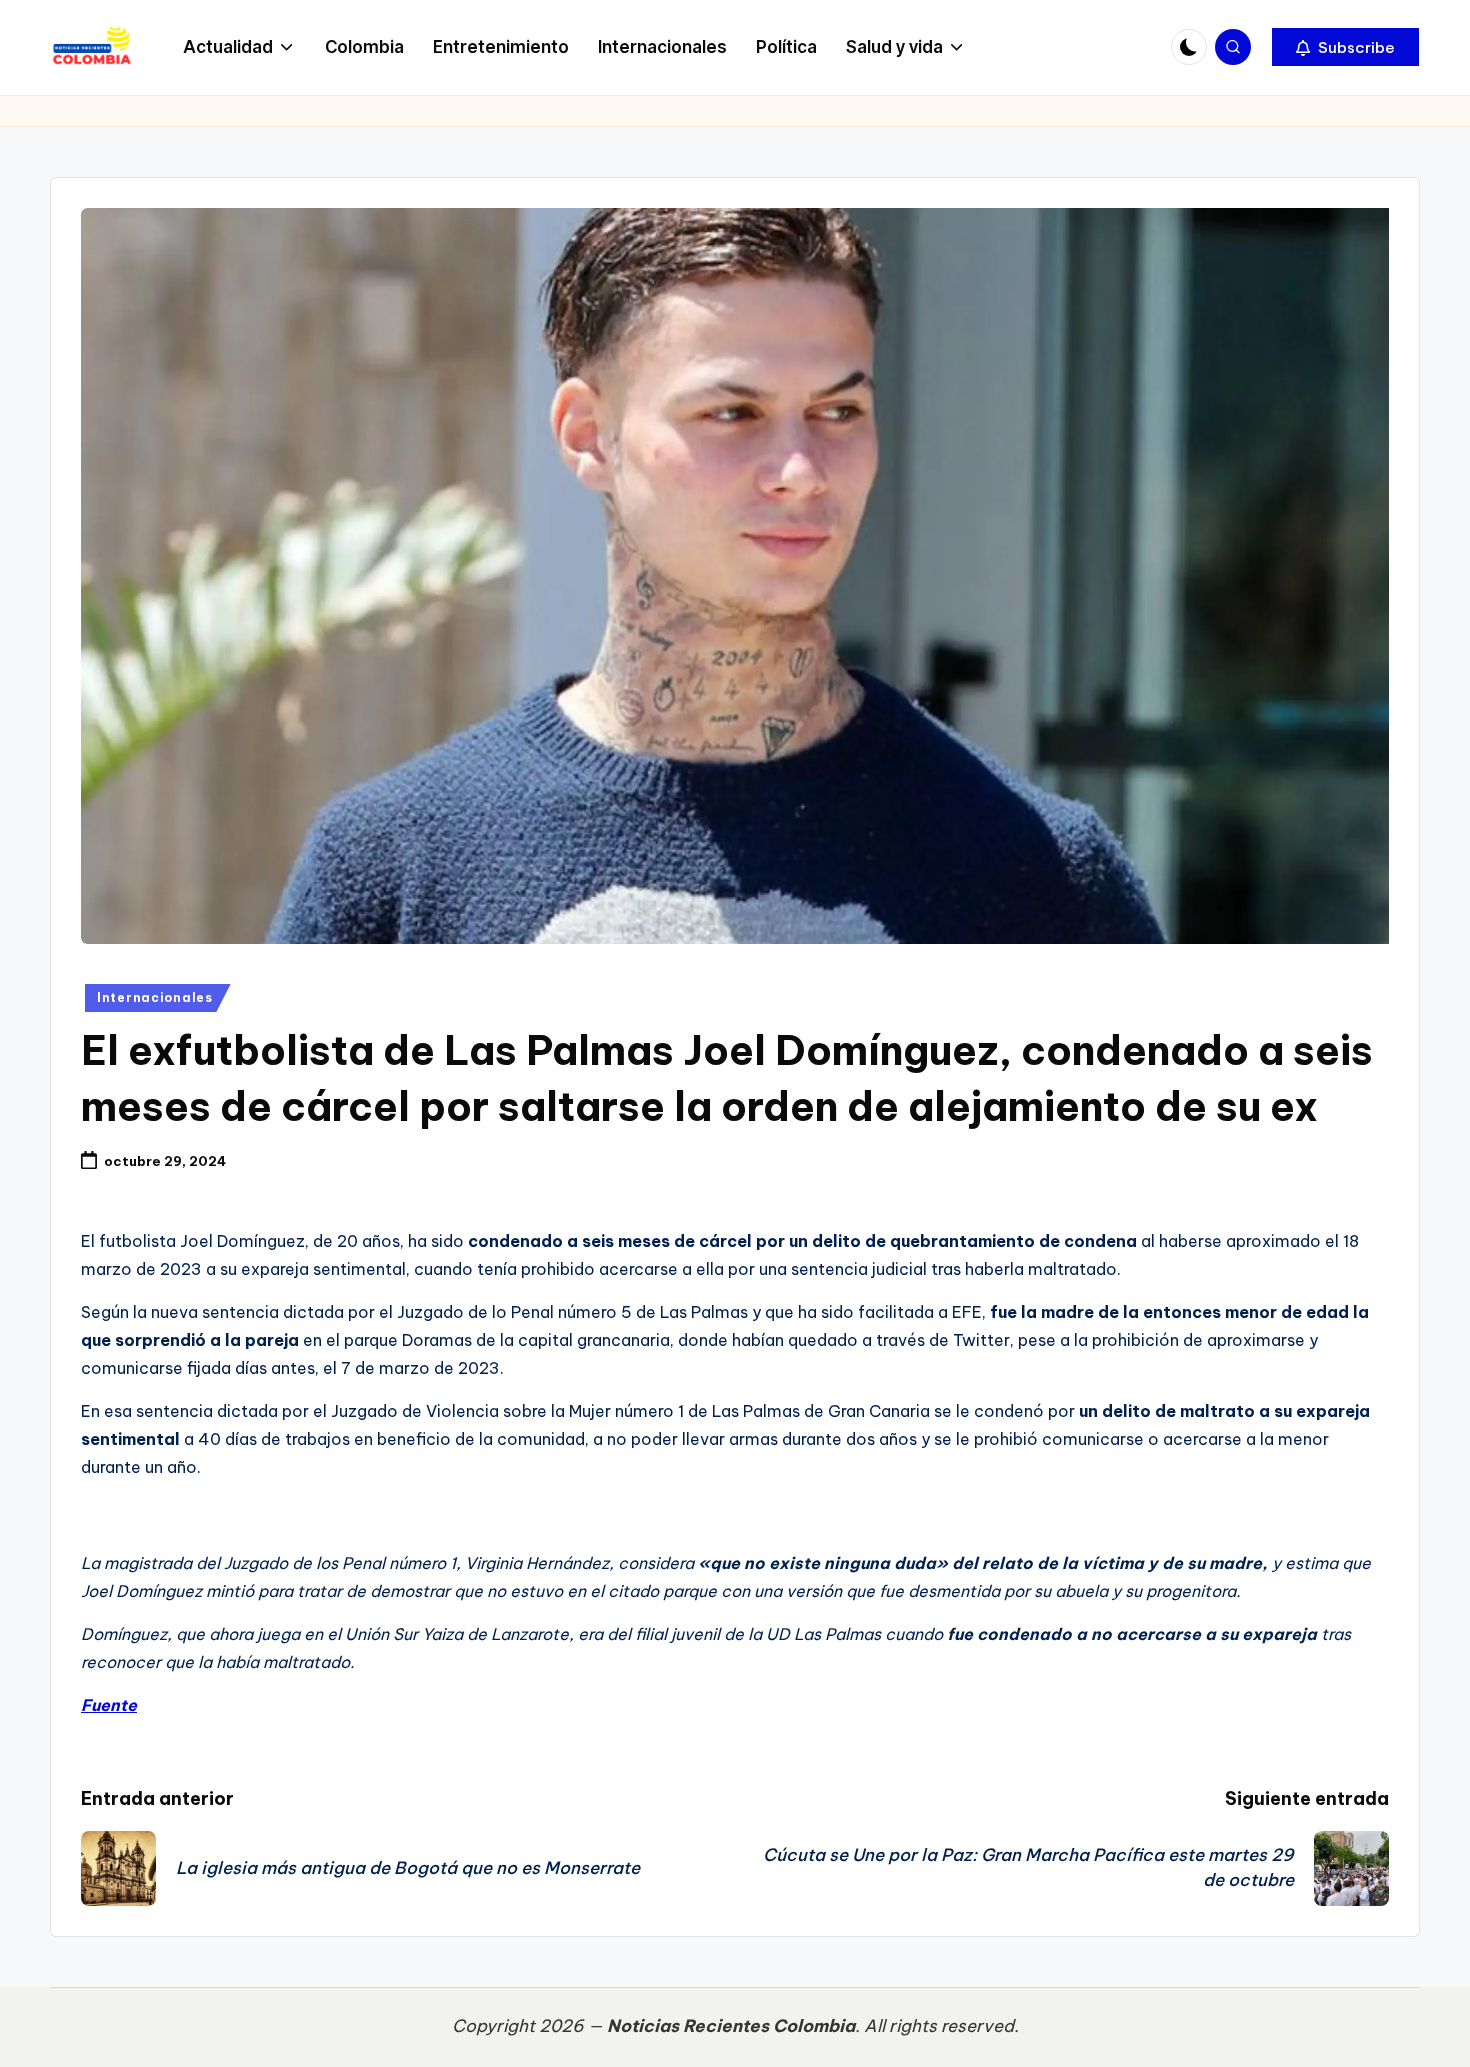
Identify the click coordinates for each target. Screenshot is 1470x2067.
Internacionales (155, 997)
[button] (1345, 47)
